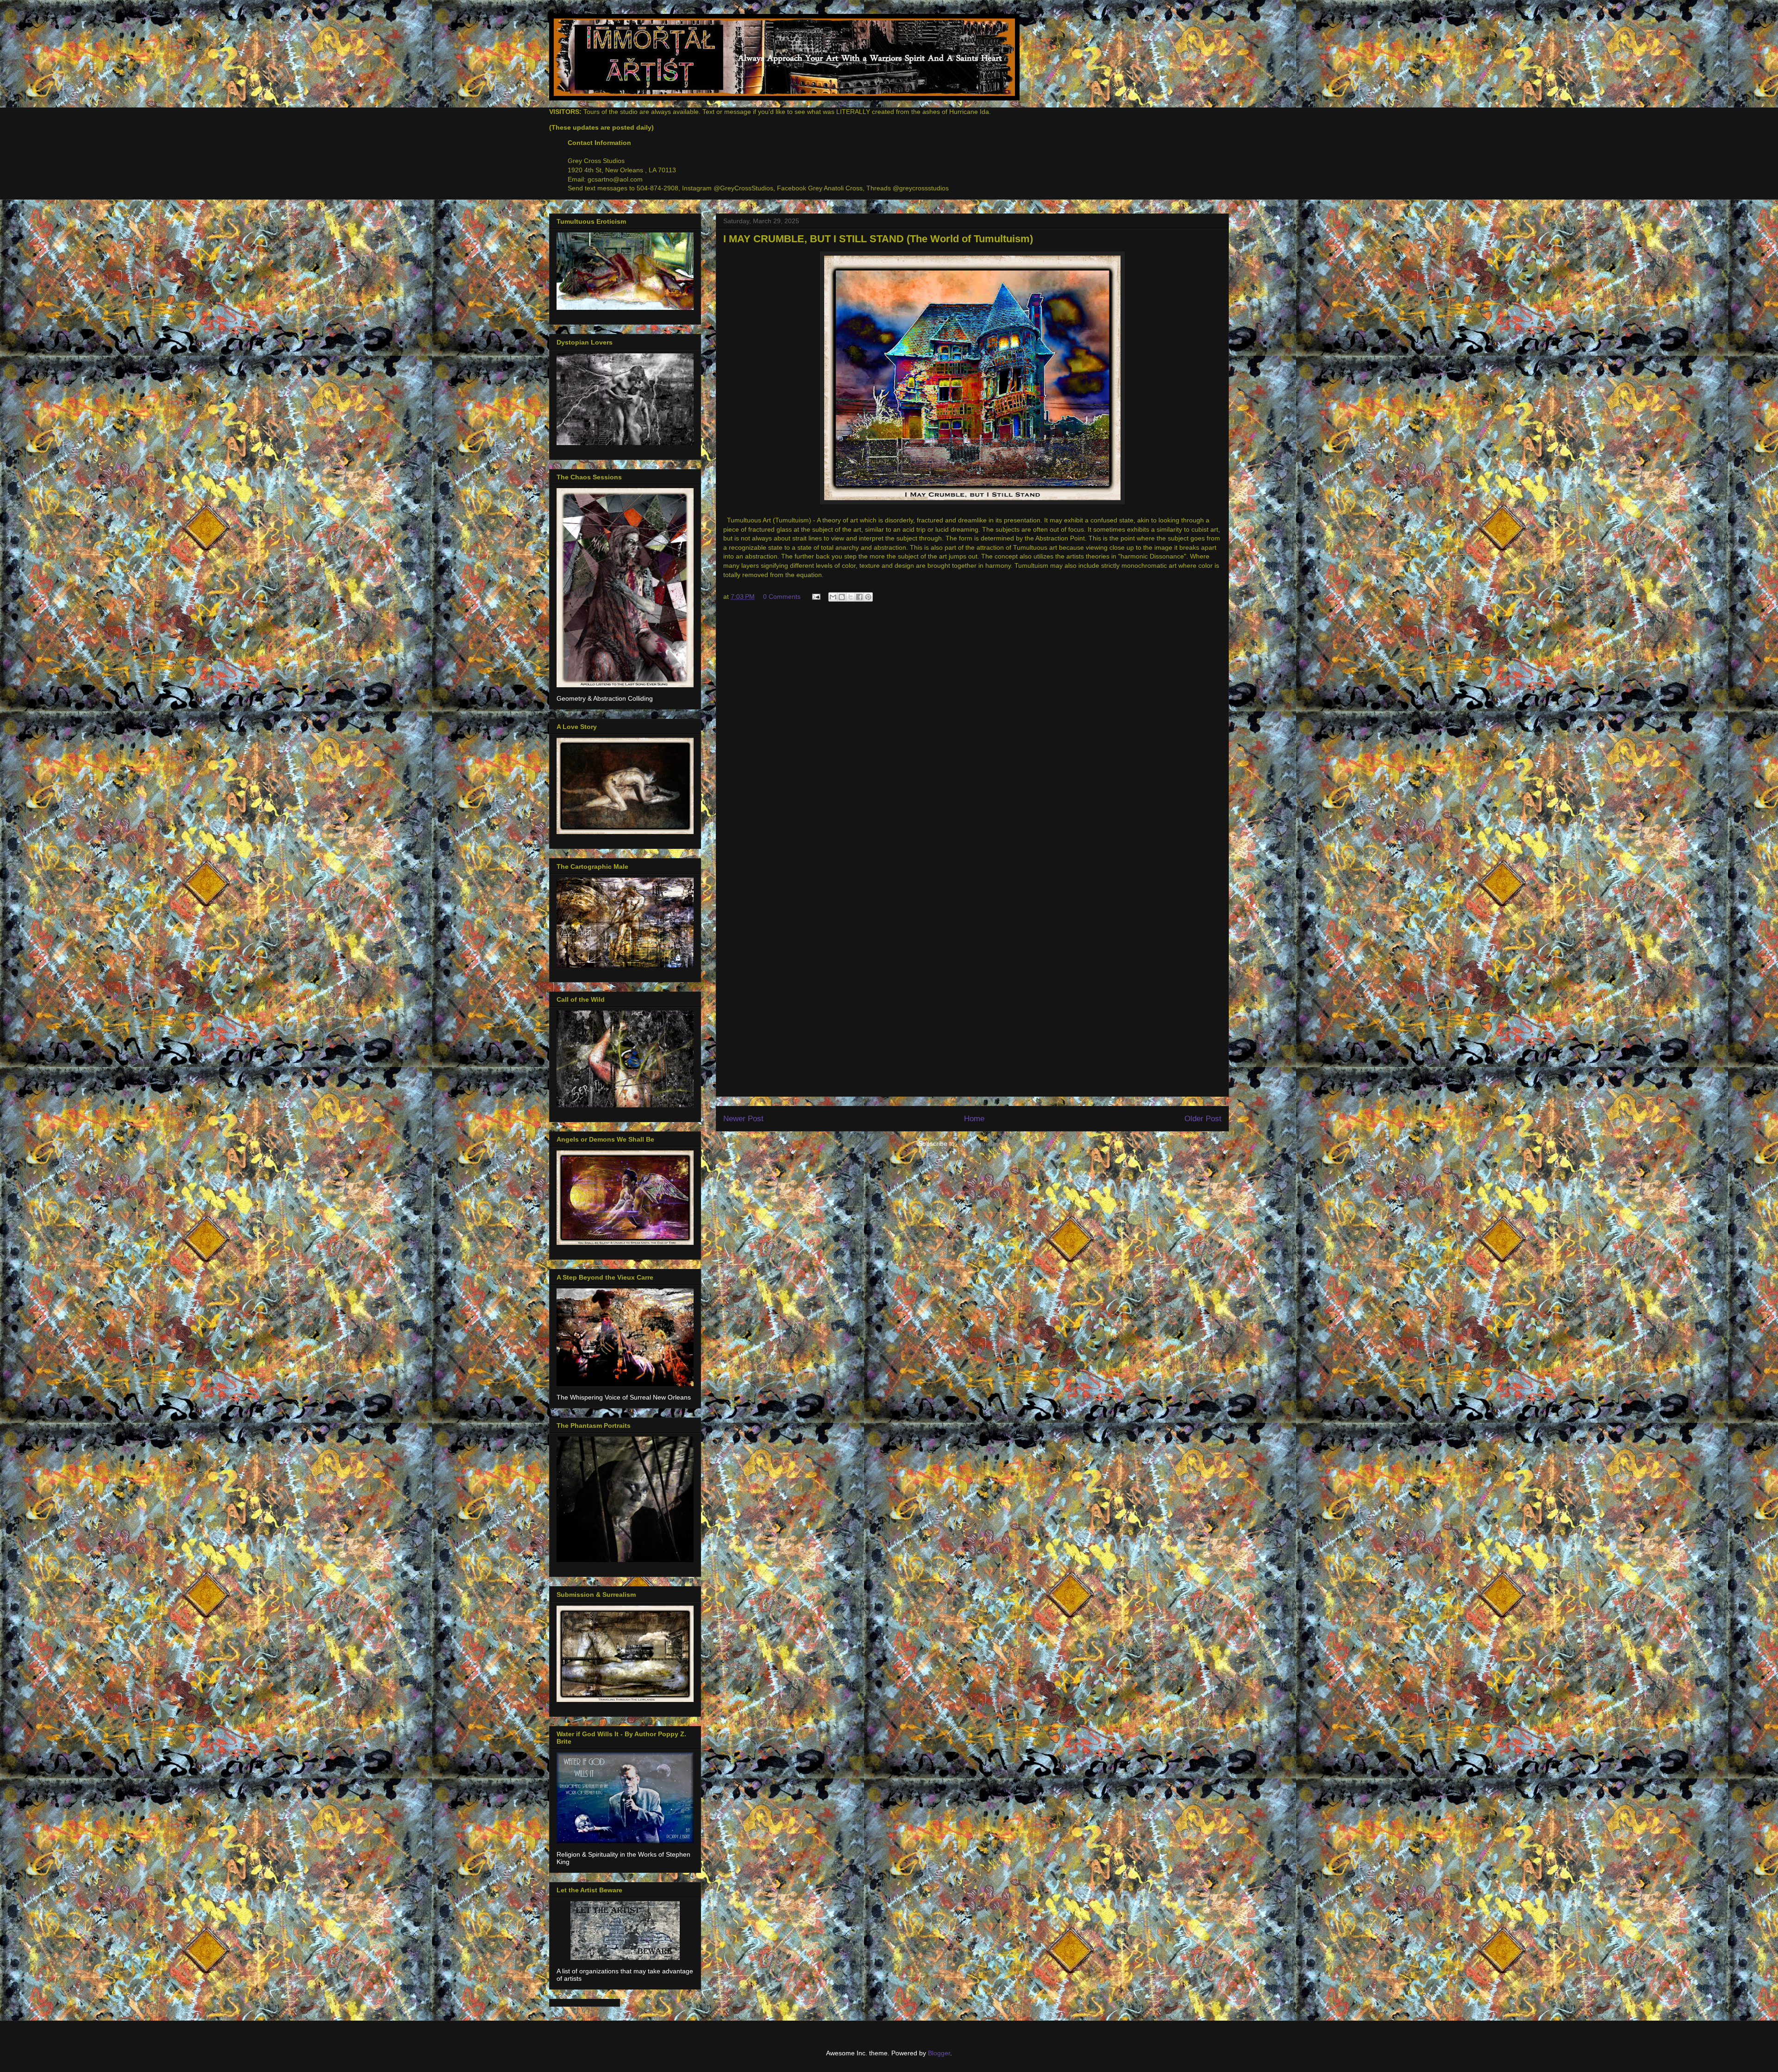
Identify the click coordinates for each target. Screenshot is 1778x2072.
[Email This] (833, 597)
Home (974, 1119)
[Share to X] (851, 597)
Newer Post (743, 1119)
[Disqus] (972, 733)
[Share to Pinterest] (868, 597)
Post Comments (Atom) (993, 1143)
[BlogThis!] (842, 597)
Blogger (939, 2053)
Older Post (1203, 1119)
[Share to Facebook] (859, 597)
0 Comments (782, 596)
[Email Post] (816, 596)
